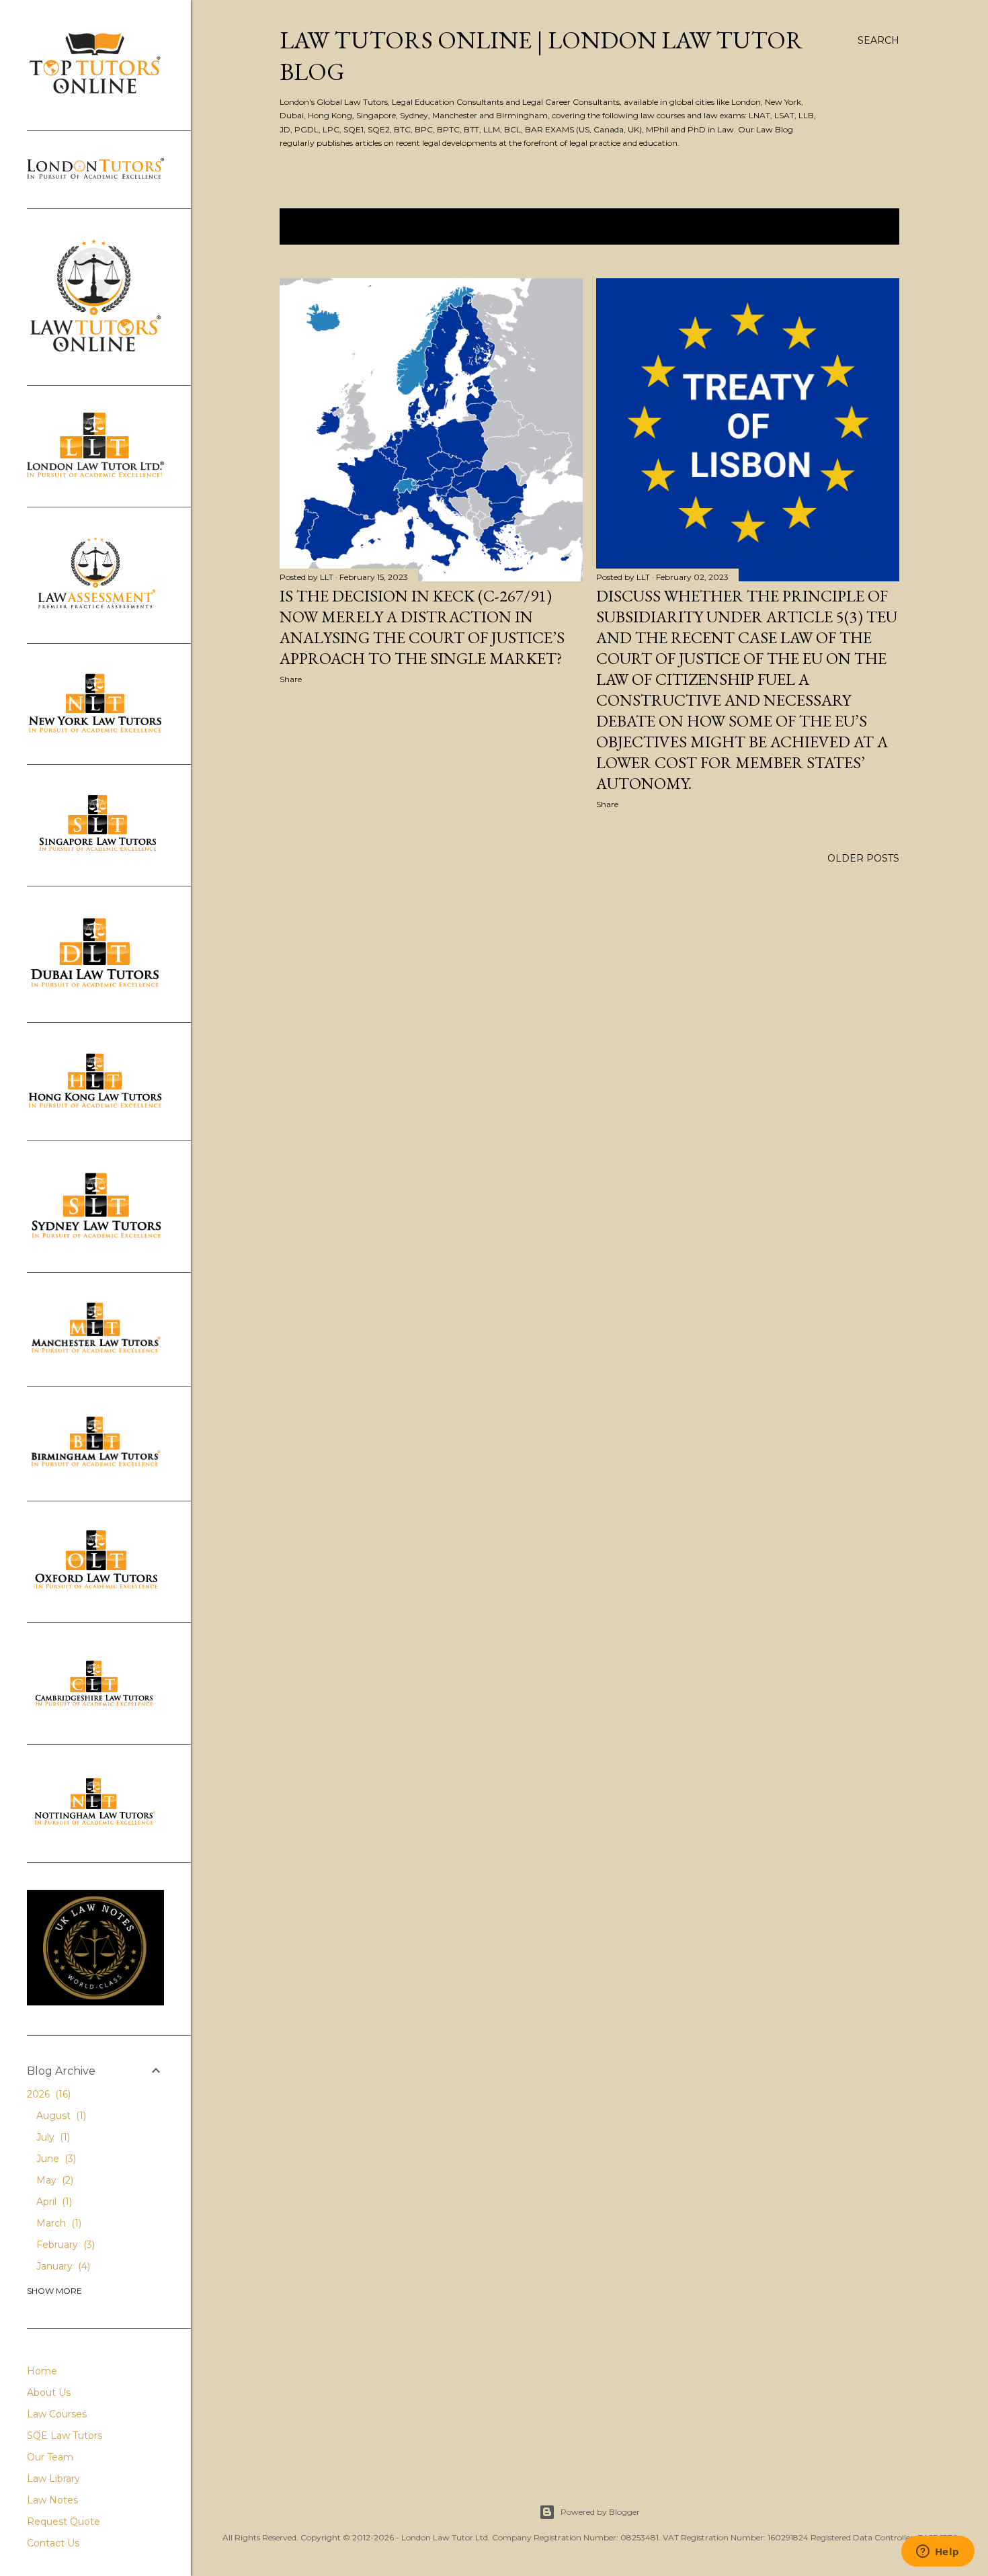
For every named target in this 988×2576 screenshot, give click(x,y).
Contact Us (53, 2543)
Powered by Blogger (600, 2512)
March (57, 2223)
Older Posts (863, 858)
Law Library (53, 2479)
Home (42, 2371)
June (55, 2159)
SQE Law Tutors (65, 2436)
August (60, 2116)
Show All (859, 226)
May (53, 2180)
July (52, 2137)
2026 (47, 2094)
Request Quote (64, 2522)
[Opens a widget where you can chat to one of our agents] (938, 2552)
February (64, 2245)
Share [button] (291, 679)
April (53, 2202)
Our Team (50, 2457)
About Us (49, 2393)
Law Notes (52, 2500)
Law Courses (57, 2414)
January (62, 2266)
